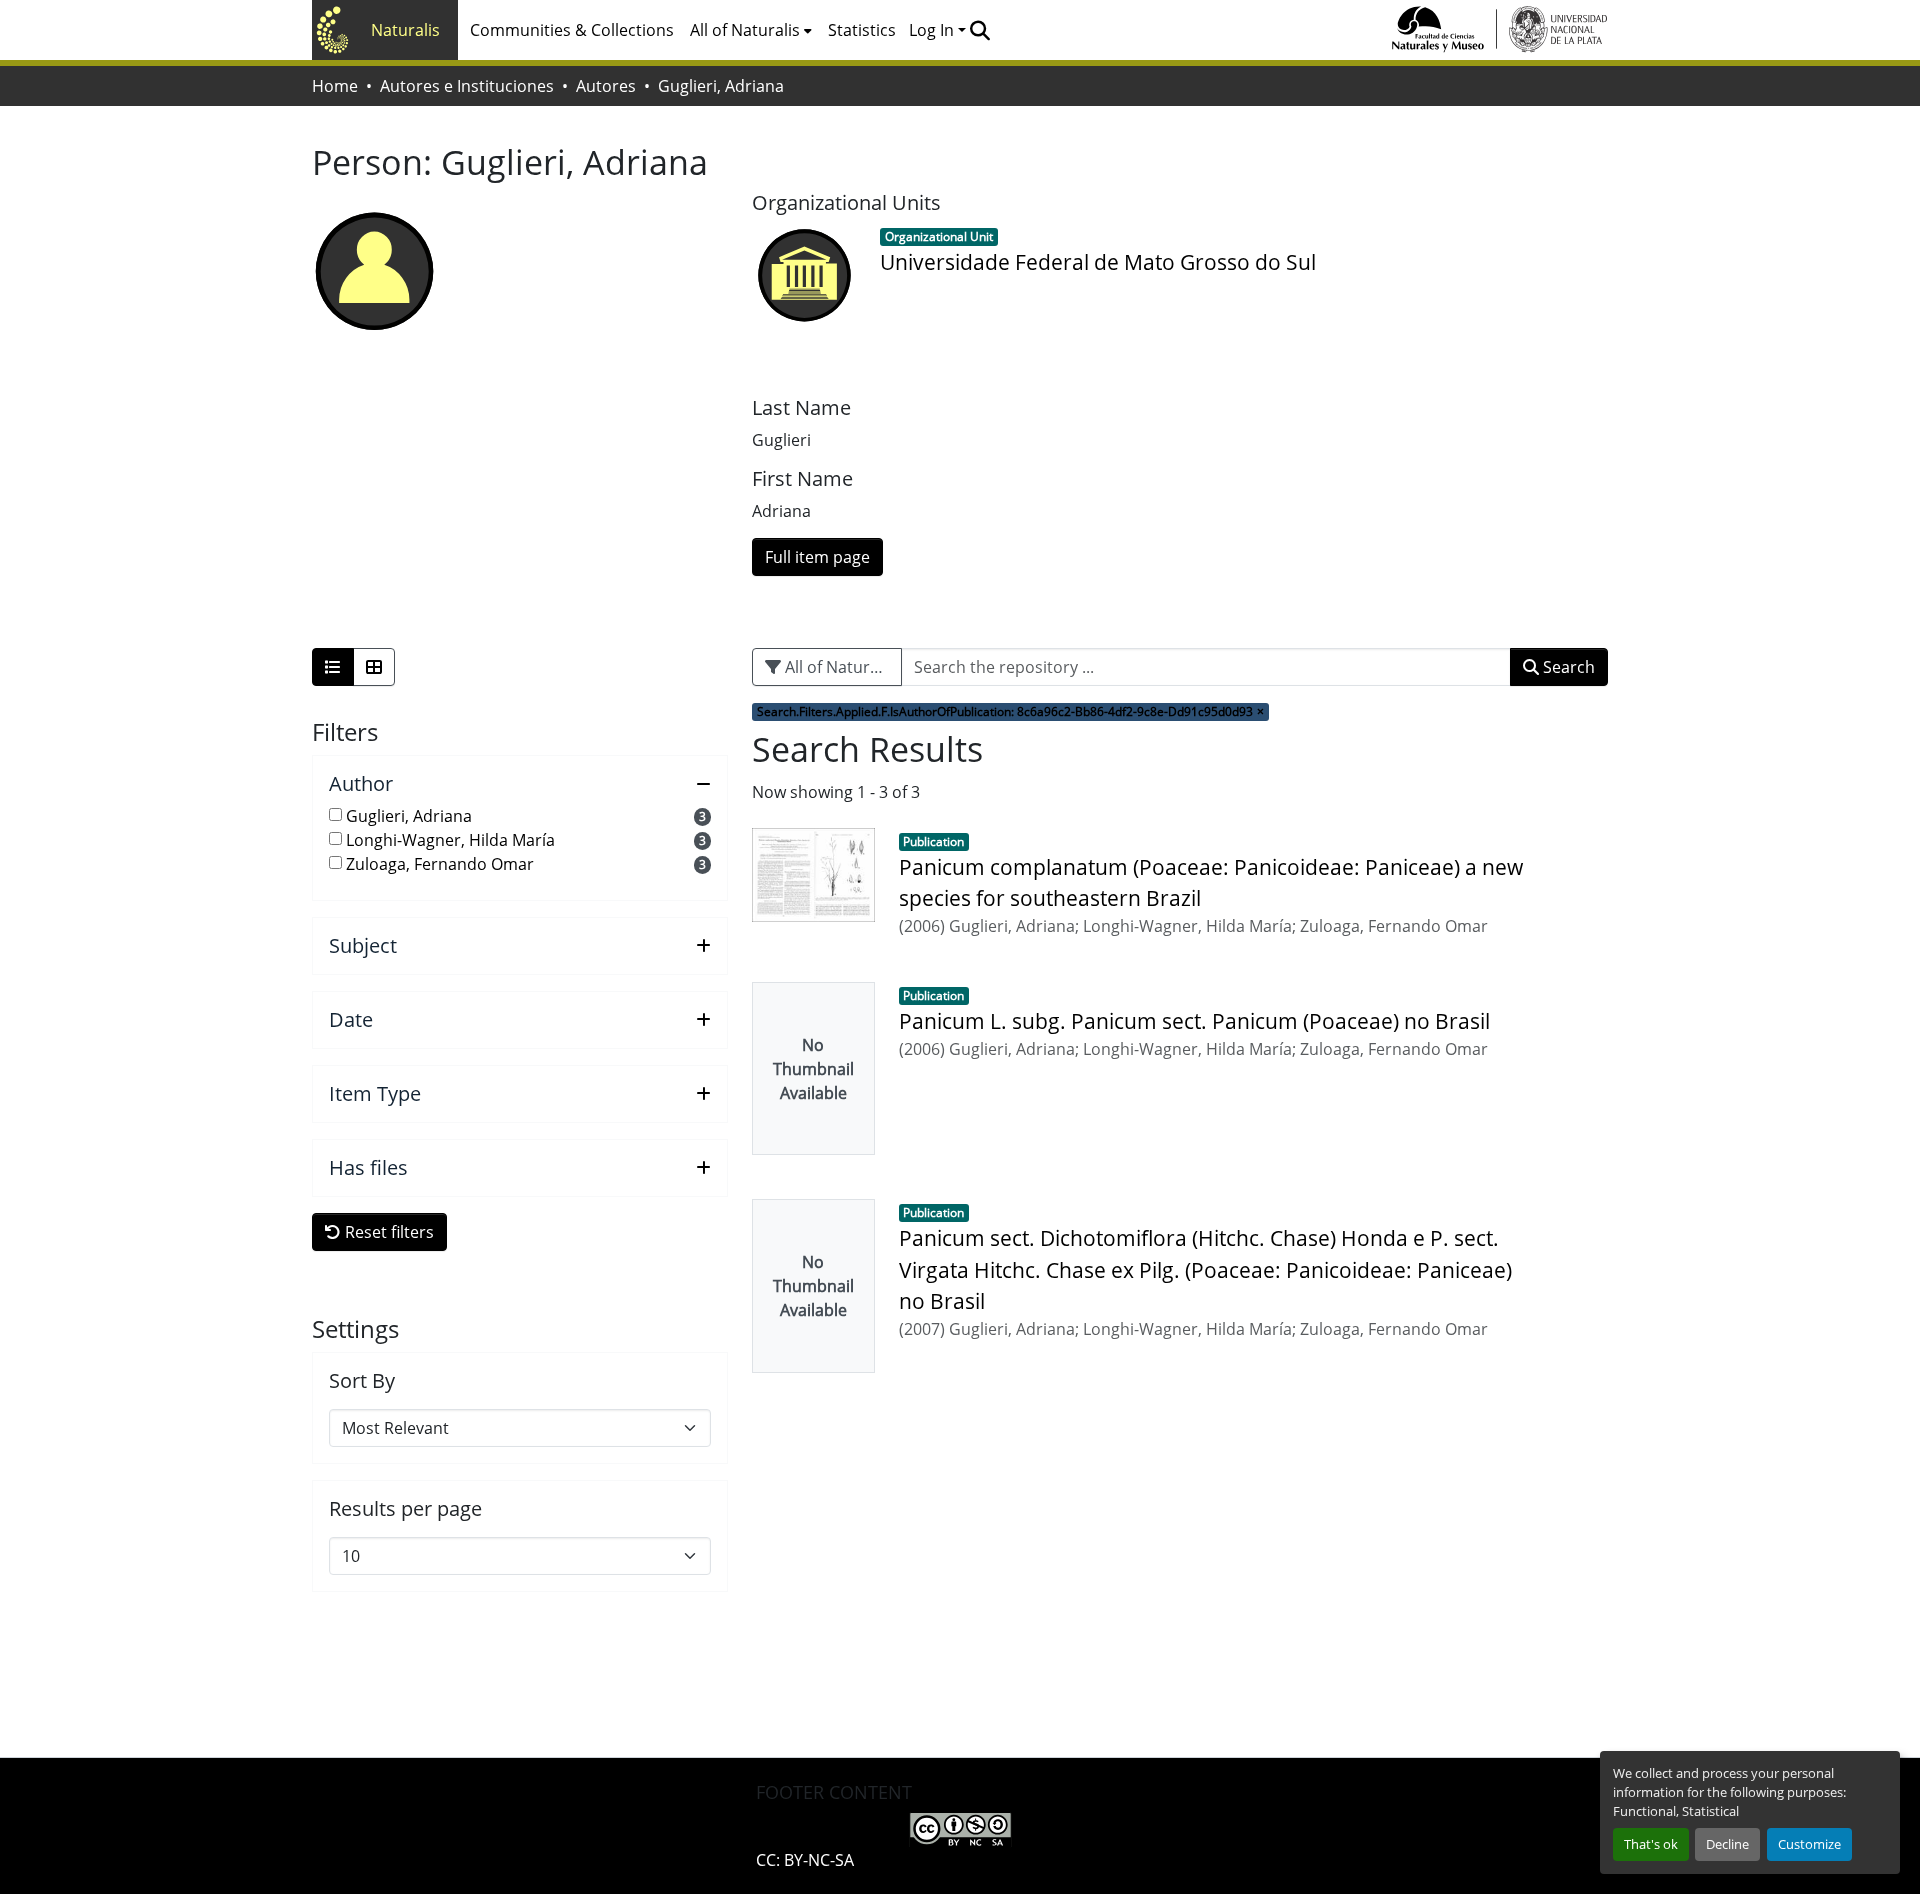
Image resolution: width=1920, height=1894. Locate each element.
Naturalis (405, 30)
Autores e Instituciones (467, 86)
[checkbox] (335, 814)
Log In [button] (933, 30)
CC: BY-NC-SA (805, 1860)
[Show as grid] (374, 667)
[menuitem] (751, 30)
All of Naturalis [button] (745, 30)
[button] (979, 30)
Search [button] (1567, 667)
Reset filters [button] (387, 1232)
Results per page (405, 1509)
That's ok (1651, 1844)
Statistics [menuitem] (862, 30)
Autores (606, 86)
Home (335, 86)
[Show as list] (333, 667)
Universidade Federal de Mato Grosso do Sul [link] (1098, 262)
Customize (1809, 1844)
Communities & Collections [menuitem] (572, 30)
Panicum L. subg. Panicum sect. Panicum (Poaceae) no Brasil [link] (1194, 1021)
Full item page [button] (817, 557)
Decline (1727, 1844)
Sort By (362, 1381)
